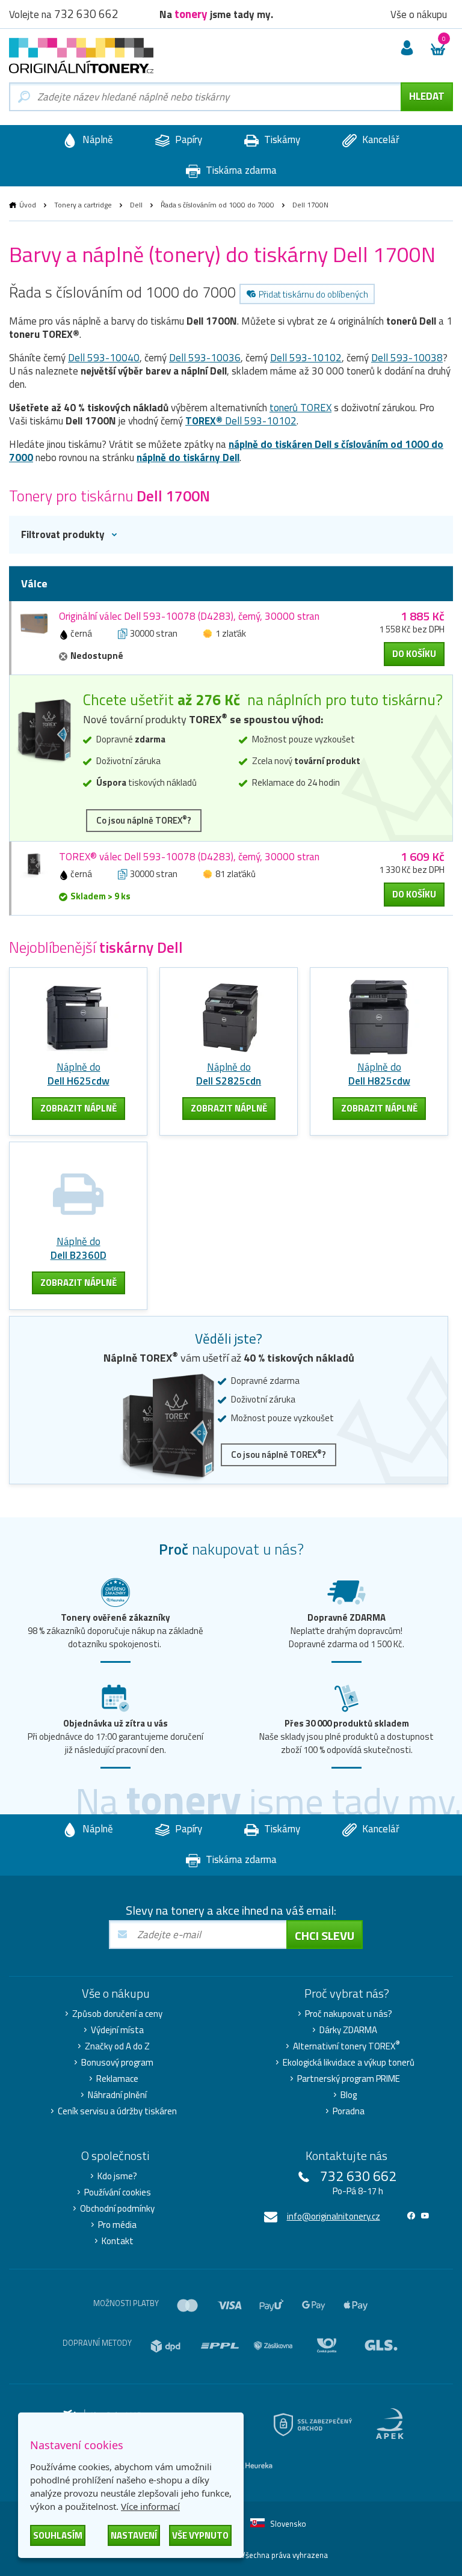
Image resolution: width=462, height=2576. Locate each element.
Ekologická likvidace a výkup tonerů (349, 2063)
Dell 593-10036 (205, 358)
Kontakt (118, 2241)
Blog (349, 2095)
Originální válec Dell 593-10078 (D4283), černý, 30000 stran (189, 616)
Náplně (97, 139)
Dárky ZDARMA (348, 2030)
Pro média (117, 2225)
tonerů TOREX (300, 408)
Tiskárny (281, 139)
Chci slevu (325, 1935)
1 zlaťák (231, 633)
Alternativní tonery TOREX (346, 2046)
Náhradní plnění (117, 2095)
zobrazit (79, 1108)
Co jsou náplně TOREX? (144, 820)
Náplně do (79, 1074)
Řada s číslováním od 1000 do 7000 (217, 205)
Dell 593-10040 (104, 358)
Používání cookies (118, 2192)
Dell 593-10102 (306, 358)
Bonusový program (117, 2063)
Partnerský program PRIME (349, 2079)
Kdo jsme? (117, 2176)
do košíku (414, 654)
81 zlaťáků (236, 874)
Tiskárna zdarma (240, 170)
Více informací (150, 2506)
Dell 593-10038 (407, 358)
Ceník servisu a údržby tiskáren (117, 2111)
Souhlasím (58, 2535)
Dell (136, 205)
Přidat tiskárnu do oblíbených (313, 294)
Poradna (349, 2111)
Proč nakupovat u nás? (349, 2014)
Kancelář (380, 139)
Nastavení (134, 2535)
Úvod (28, 205)
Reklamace (117, 2079)
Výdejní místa (117, 2030)
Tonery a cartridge (83, 205)
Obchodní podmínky (117, 2209)
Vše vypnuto (200, 2535)
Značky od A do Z (117, 2046)
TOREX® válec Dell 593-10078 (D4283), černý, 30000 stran (189, 857)
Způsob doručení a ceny (117, 2014)
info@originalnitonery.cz (334, 2216)
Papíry (187, 139)
